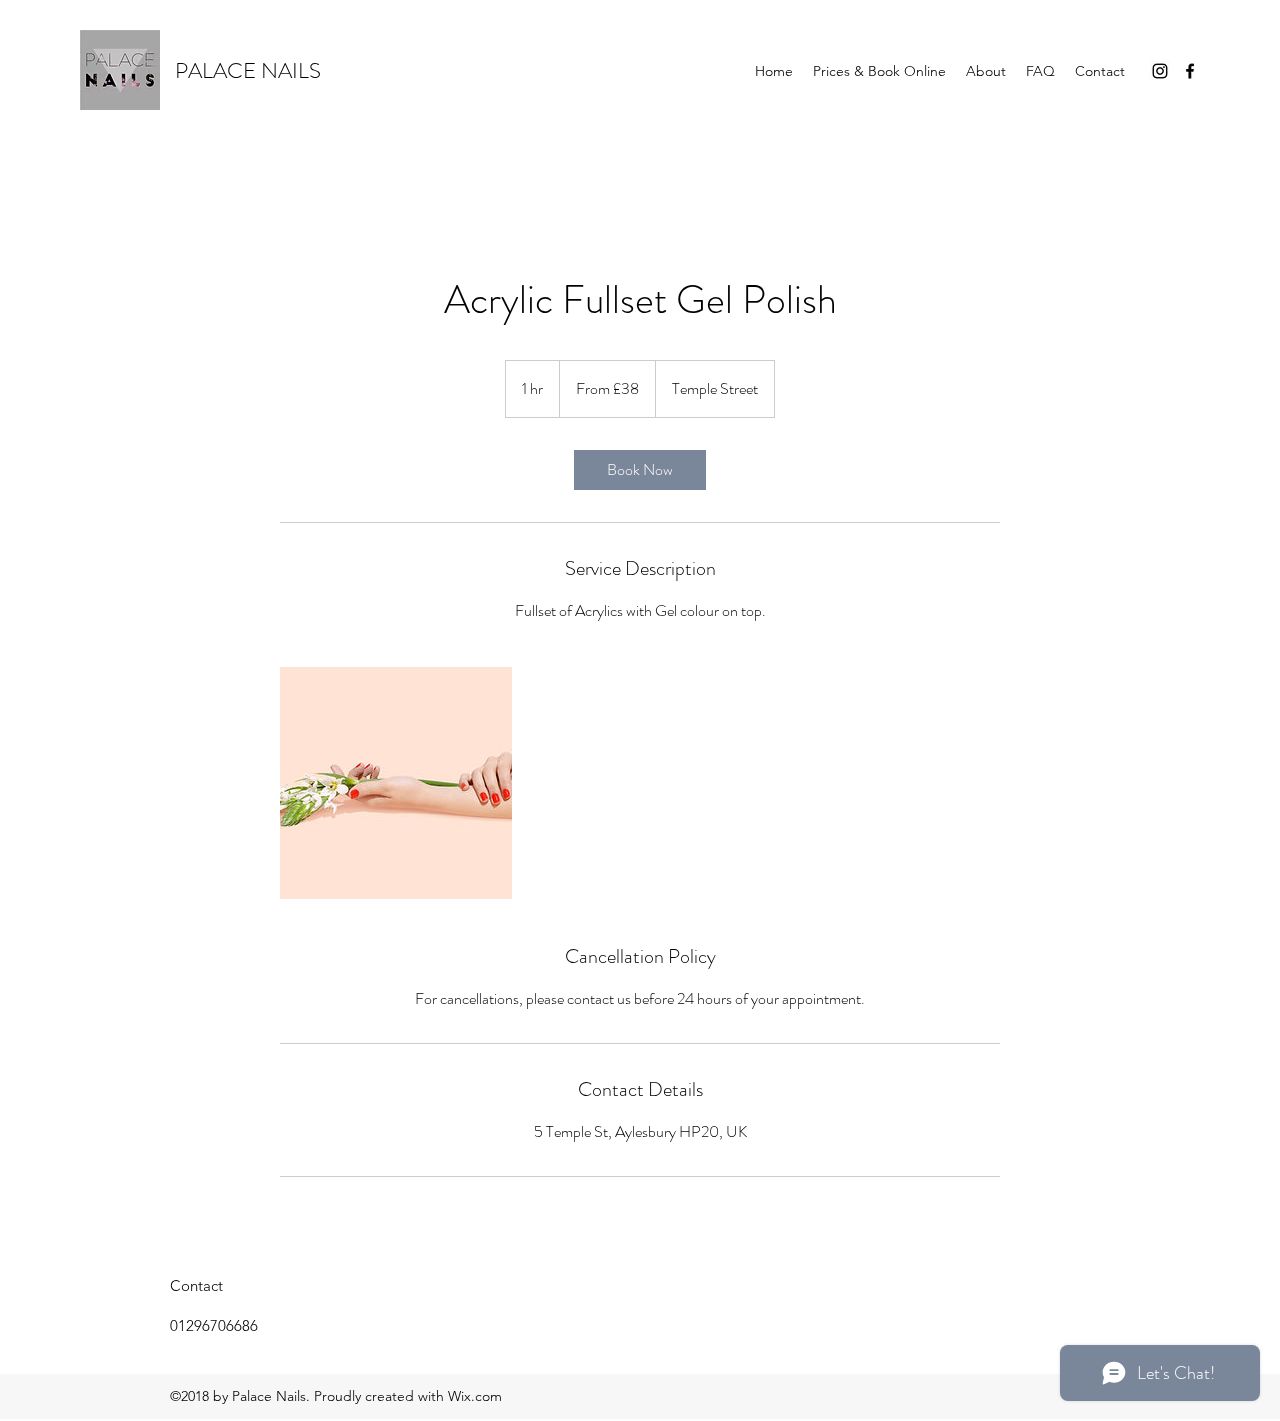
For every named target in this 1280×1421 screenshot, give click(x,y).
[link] (640, 470)
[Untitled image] (396, 783)
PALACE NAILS (248, 70)
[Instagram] (1160, 71)
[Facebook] (1190, 71)
